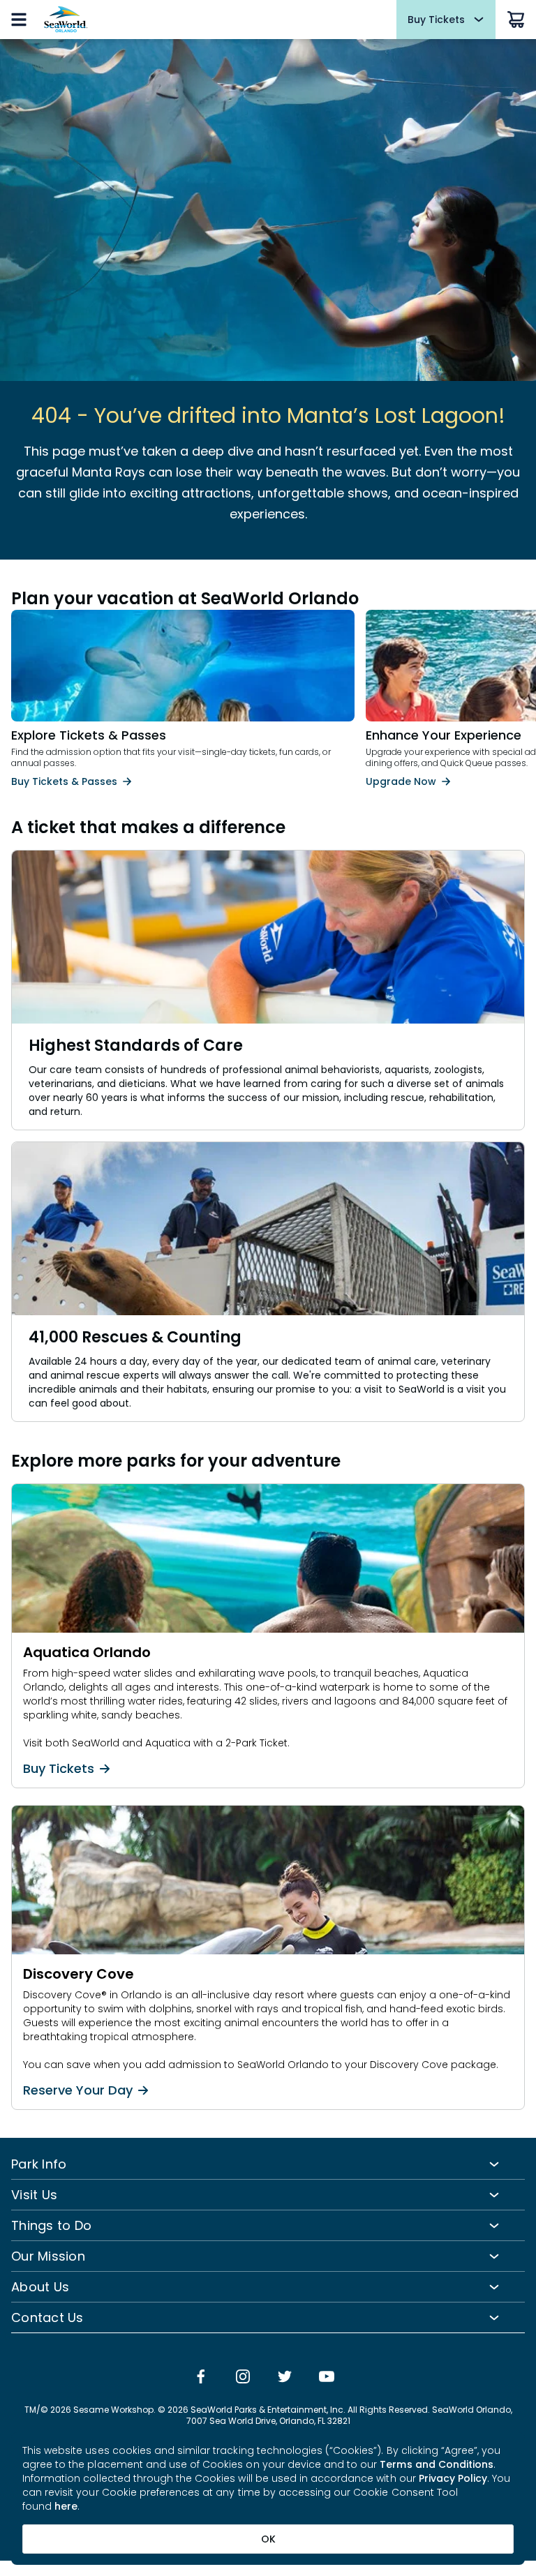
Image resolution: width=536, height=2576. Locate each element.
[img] (201, 2378)
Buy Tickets (59, 1769)
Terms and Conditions (437, 2464)
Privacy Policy (453, 2478)
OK (268, 2539)
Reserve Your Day (78, 2090)
